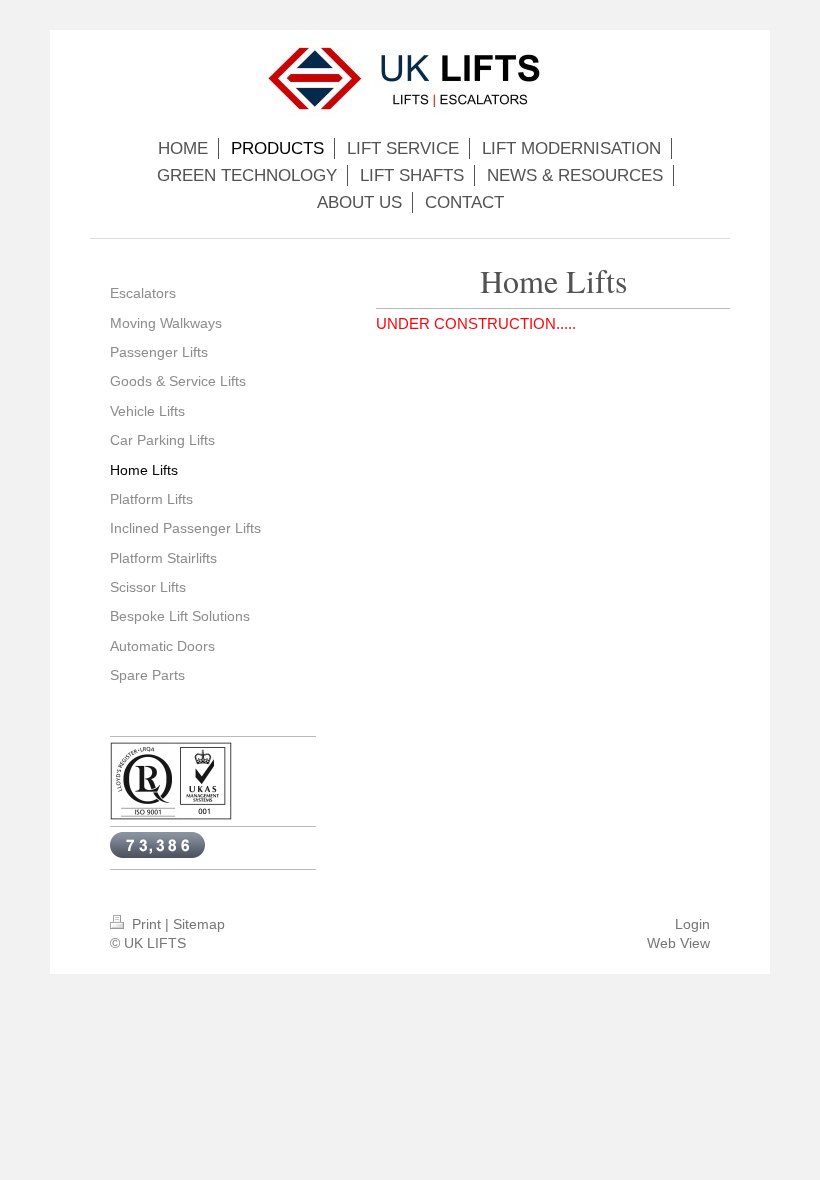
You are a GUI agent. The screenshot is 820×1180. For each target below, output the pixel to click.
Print (146, 924)
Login (692, 924)
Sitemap (199, 924)
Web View (678, 943)
